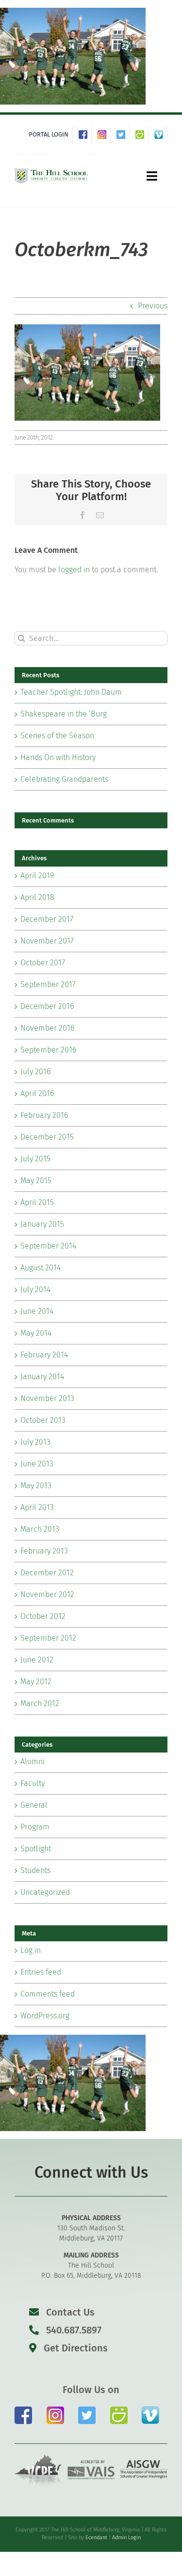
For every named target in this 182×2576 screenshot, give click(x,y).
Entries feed (41, 1972)
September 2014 (48, 1246)
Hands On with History (58, 757)
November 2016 (47, 1028)
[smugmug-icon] (119, 2410)
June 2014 (37, 1311)
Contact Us (70, 2312)
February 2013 (44, 1551)
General (34, 1805)
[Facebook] (85, 135)
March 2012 (40, 1703)
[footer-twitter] (87, 2410)
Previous (153, 306)
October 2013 (43, 1420)
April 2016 (37, 1093)
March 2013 (40, 1529)
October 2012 (43, 1616)
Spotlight (36, 1849)
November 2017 (47, 941)
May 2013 (36, 1486)
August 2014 (41, 1268)
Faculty (33, 1783)
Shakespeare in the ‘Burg (64, 714)
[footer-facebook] (23, 2410)
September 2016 (48, 1050)
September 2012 (48, 1638)
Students (35, 1870)
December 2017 (47, 919)
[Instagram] (104, 135)
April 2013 (37, 1507)
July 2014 (35, 1289)
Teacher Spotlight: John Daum (71, 692)
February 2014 (44, 1355)
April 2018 (37, 897)
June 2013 (37, 1464)
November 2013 (47, 1398)
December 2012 (47, 1573)
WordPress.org (45, 2016)
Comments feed (48, 1994)
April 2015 (37, 1202)
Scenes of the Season (57, 736)
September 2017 (48, 984)
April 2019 (37, 876)
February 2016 (44, 1115)
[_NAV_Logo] (51, 170)
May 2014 (36, 1333)
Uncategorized (45, 1892)
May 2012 (36, 1682)
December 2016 (47, 1006)
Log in (31, 1950)
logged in (74, 570)
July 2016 (35, 1072)
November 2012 (47, 1594)
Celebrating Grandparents (64, 779)
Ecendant (96, 2538)
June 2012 (37, 1660)
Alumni (33, 1761)
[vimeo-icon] (150, 2410)
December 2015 (47, 1137)
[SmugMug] (142, 135)
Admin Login (126, 2538)
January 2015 (42, 1224)
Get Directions (74, 2348)
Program (35, 1827)
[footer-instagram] (55, 2410)
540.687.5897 (73, 2330)
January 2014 (42, 1377)
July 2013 (35, 1442)
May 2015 (36, 1181)
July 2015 (35, 1159)
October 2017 (43, 963)
